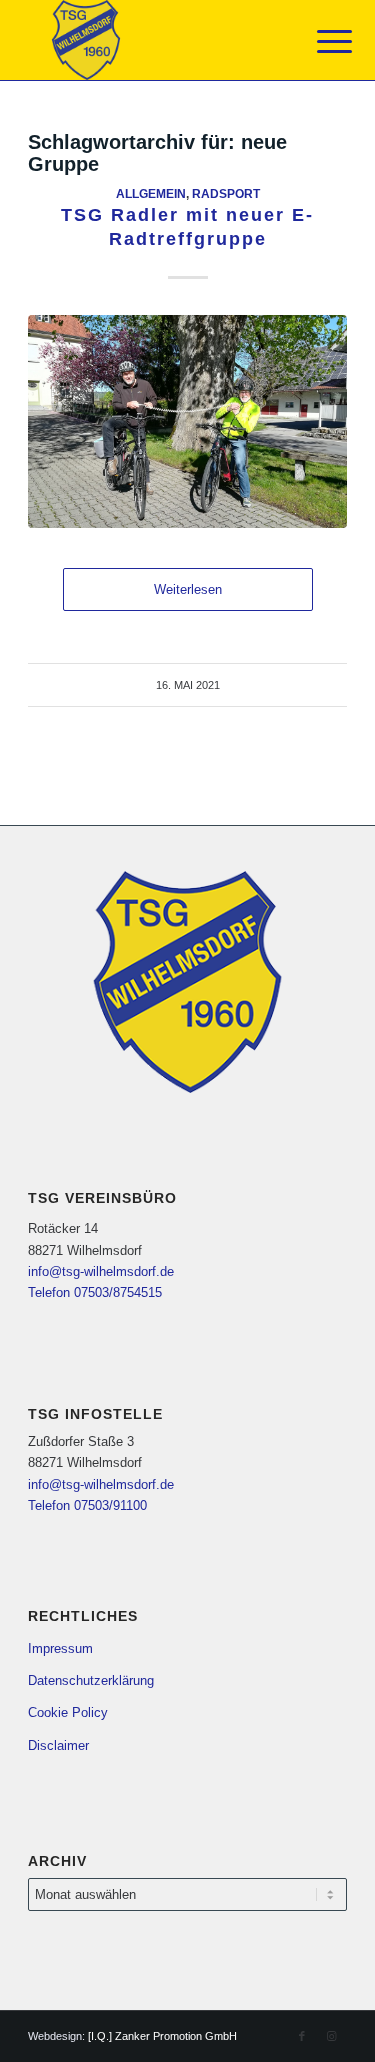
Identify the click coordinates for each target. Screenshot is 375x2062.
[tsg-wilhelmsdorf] (155, 40)
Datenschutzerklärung (91, 1680)
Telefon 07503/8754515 (95, 1292)
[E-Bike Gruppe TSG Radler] (187, 421)
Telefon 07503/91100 (87, 1505)
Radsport (226, 193)
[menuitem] (319, 42)
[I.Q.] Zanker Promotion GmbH (162, 2036)
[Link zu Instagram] (332, 2036)
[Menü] (319, 42)
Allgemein (151, 193)
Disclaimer (58, 1745)
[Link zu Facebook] (302, 2036)
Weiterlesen (188, 589)
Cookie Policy (68, 1712)
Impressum (60, 1648)
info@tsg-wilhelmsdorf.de (101, 1271)
